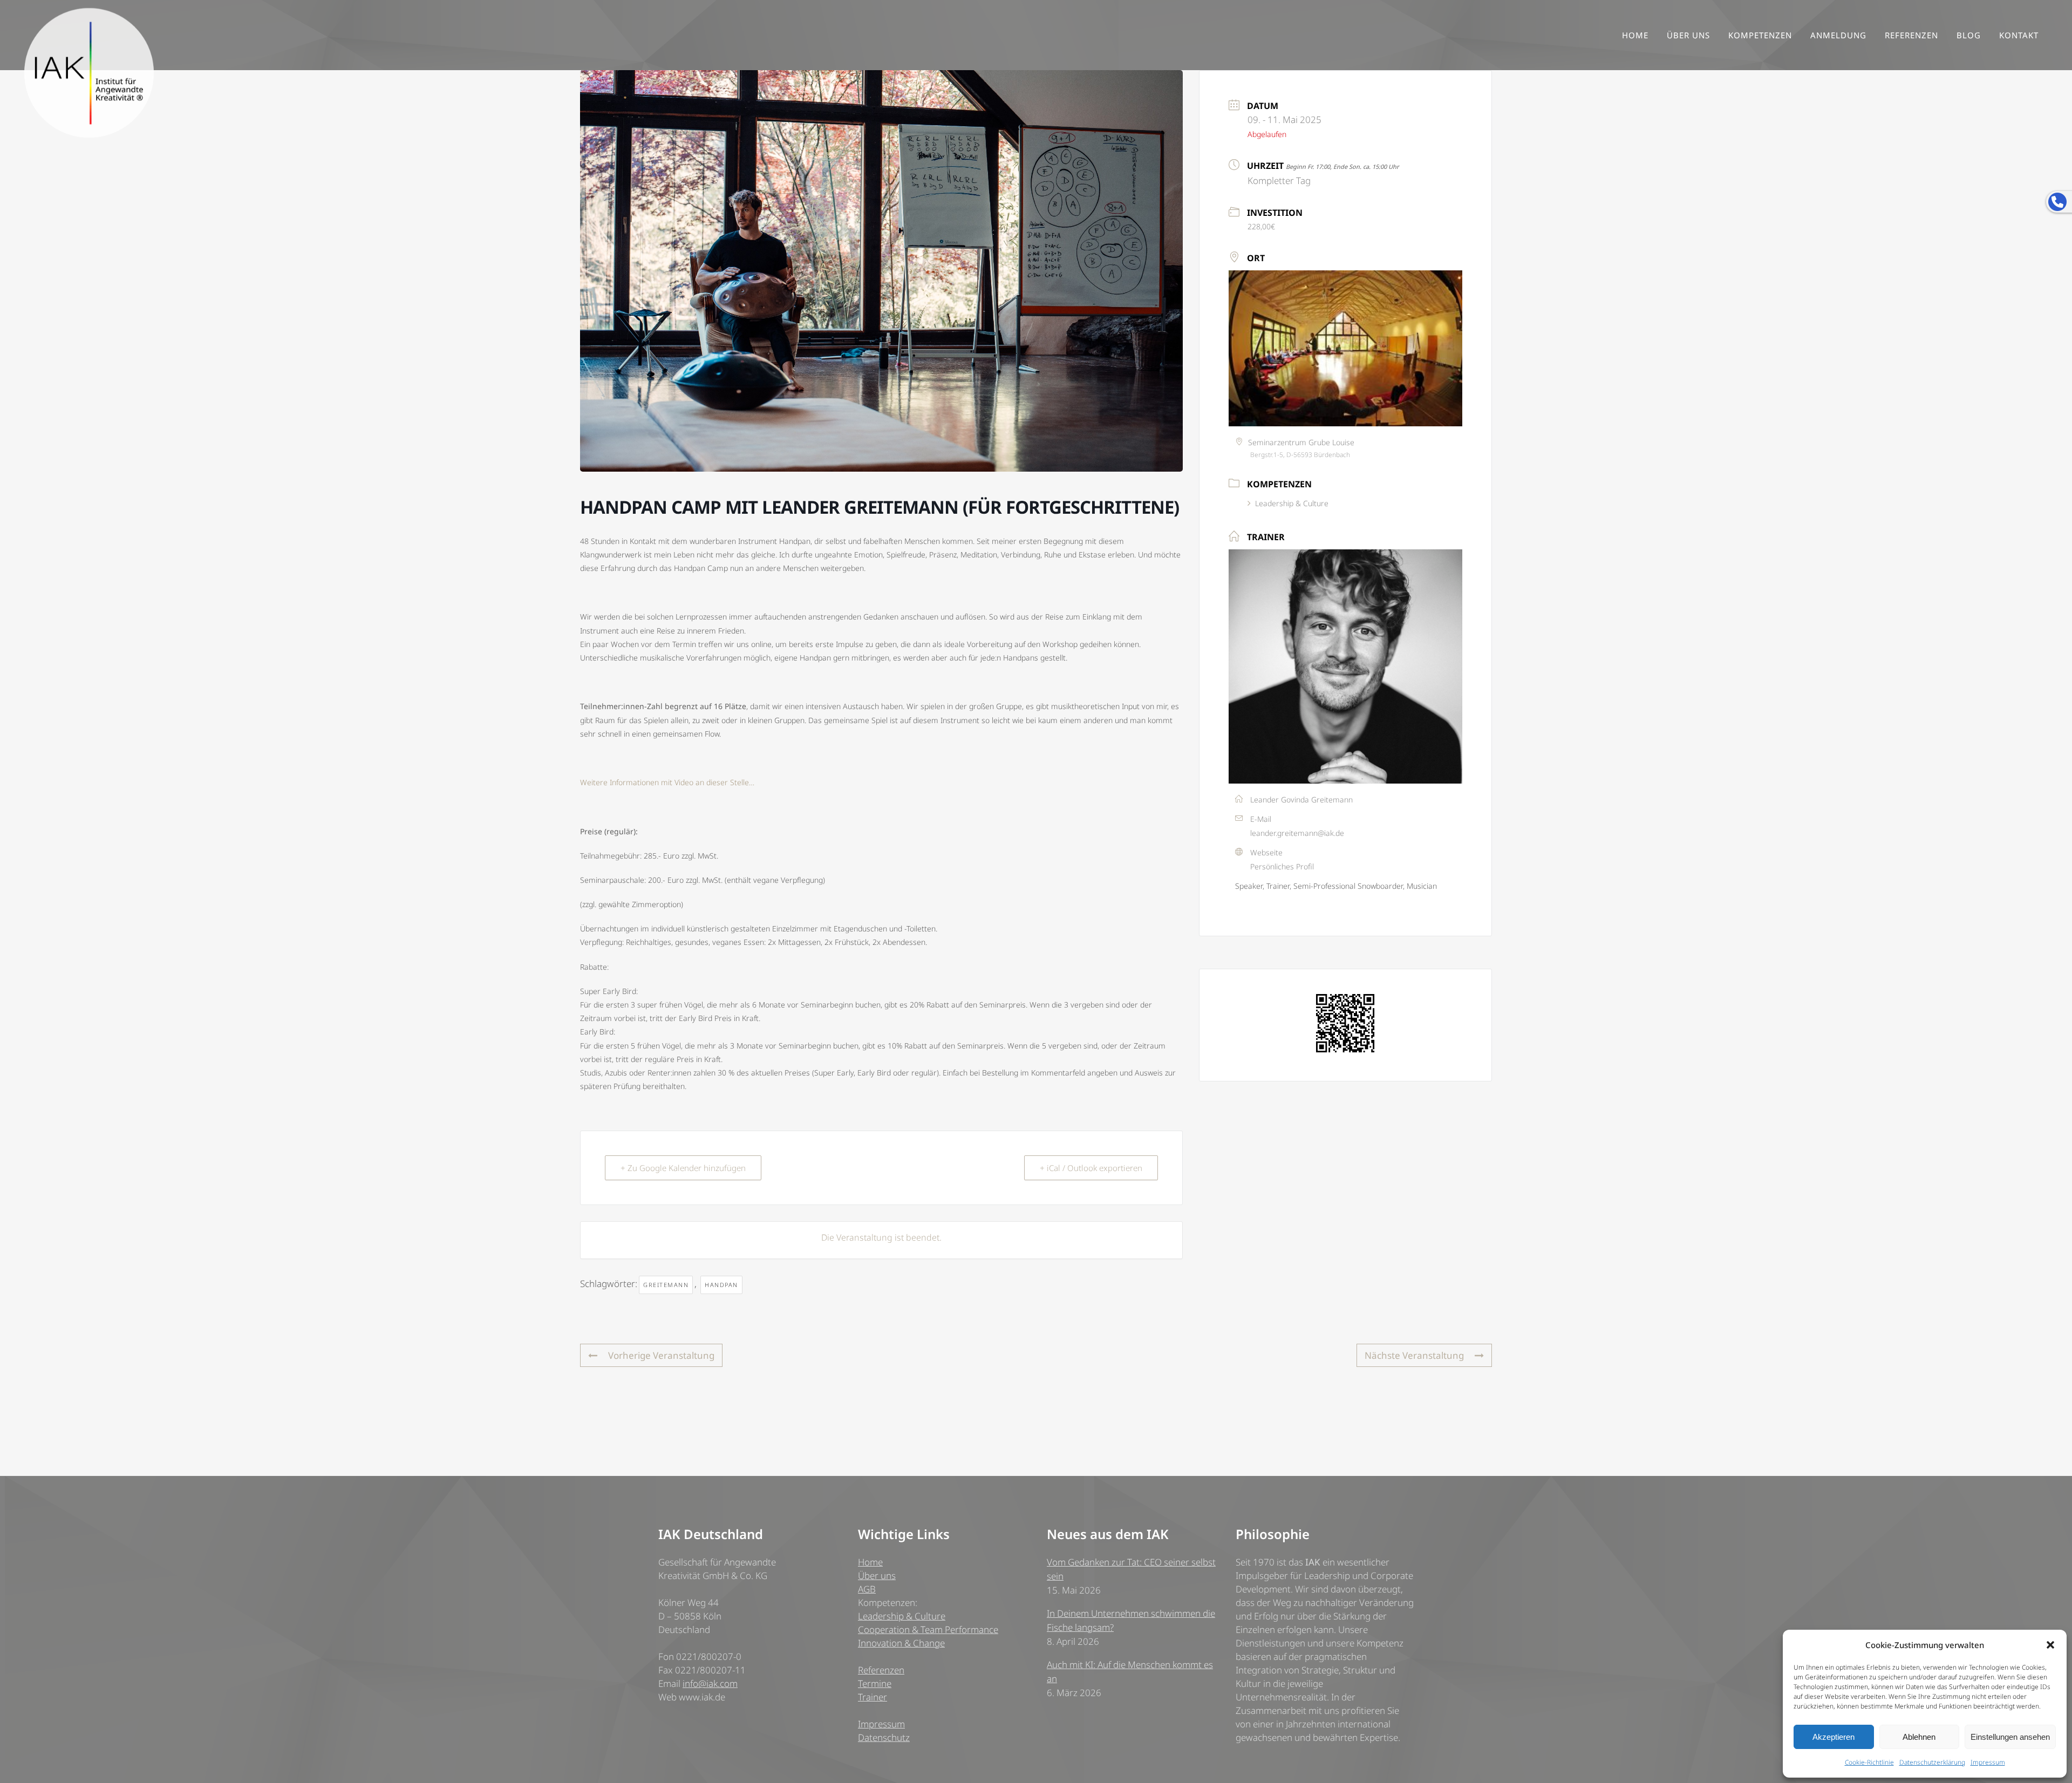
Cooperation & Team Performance (928, 1629)
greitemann (666, 1285)
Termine (875, 1683)
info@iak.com (710, 1683)
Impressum (1988, 1762)
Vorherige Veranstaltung (661, 1355)
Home (870, 1562)
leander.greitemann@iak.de (1297, 833)
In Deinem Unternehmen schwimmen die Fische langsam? (1131, 1620)
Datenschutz (884, 1737)
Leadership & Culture (1292, 503)
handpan (721, 1285)
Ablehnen (1919, 1737)
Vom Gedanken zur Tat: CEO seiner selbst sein (1131, 1569)
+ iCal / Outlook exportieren (1091, 1168)
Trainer (873, 1697)
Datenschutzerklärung (1932, 1762)
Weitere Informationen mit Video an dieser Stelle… (667, 782)
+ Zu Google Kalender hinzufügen (683, 1168)
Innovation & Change (901, 1643)
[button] (2050, 1645)
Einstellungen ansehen (2010, 1737)
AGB (867, 1589)
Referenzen (881, 1670)
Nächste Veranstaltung (1414, 1355)
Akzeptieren (1834, 1737)
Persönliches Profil (1282, 866)
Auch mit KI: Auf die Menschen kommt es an (1130, 1672)
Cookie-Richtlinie (1869, 1762)
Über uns (877, 1576)
